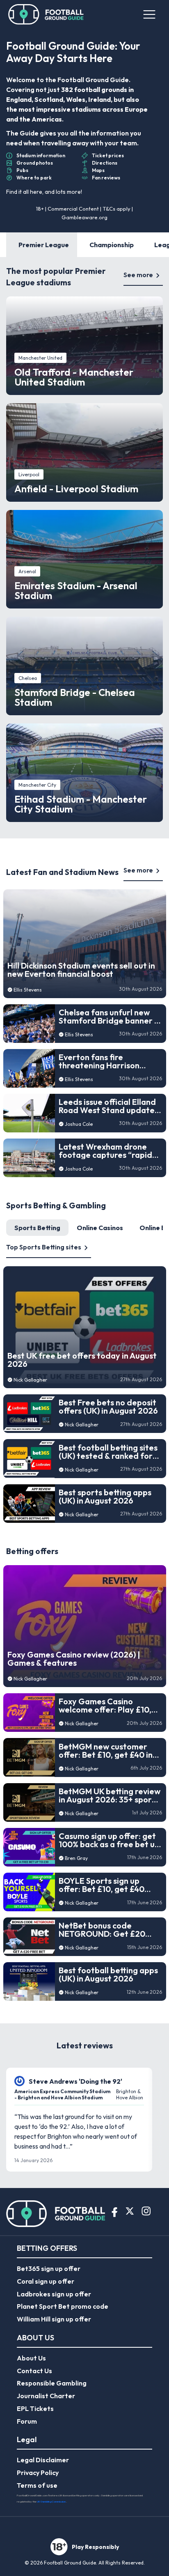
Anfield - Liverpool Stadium (76, 489)
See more (138, 275)
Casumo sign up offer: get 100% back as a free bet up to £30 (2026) (109, 1840)
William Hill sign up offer (54, 2319)
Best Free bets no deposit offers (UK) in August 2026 (108, 1407)
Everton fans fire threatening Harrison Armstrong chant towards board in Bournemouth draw (108, 1061)
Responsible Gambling (52, 2383)
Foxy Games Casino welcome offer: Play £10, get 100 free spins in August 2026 (105, 1706)
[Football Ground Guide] (46, 14)
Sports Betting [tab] (37, 1228)
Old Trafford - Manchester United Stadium (74, 377)
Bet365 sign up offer (49, 2268)
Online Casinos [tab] (100, 1228)
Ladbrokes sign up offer (54, 2294)
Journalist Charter (46, 2396)
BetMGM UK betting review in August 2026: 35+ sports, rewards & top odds (110, 1795)
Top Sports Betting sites (44, 1247)
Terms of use (37, 2485)
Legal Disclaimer (43, 2460)
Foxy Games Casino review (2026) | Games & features (74, 1659)
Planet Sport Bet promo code (63, 2306)
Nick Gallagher (30, 1380)
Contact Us (34, 2371)
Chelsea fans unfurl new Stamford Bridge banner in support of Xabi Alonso (110, 1017)
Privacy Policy (38, 2473)
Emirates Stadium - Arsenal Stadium (76, 590)
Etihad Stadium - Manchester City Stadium (81, 804)
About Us (31, 2358)
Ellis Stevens (28, 990)
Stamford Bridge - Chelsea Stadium (75, 697)
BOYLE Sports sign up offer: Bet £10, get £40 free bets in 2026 (102, 1885)
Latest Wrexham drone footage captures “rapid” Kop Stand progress (107, 1151)
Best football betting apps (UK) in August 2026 (108, 1974)
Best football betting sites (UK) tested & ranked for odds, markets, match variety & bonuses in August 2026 (108, 1452)
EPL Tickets (35, 2408)
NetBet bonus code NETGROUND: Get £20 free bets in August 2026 (106, 1930)
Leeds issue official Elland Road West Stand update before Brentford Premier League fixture (108, 1106)
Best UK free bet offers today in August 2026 (82, 1360)
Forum (27, 2421)
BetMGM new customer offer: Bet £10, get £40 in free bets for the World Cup (106, 1751)
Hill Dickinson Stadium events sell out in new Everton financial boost (81, 970)
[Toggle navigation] (149, 14)
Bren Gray (76, 1858)
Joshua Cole (79, 1124)
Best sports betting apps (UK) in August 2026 (105, 1497)
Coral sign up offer (46, 2281)
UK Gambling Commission (51, 2501)
